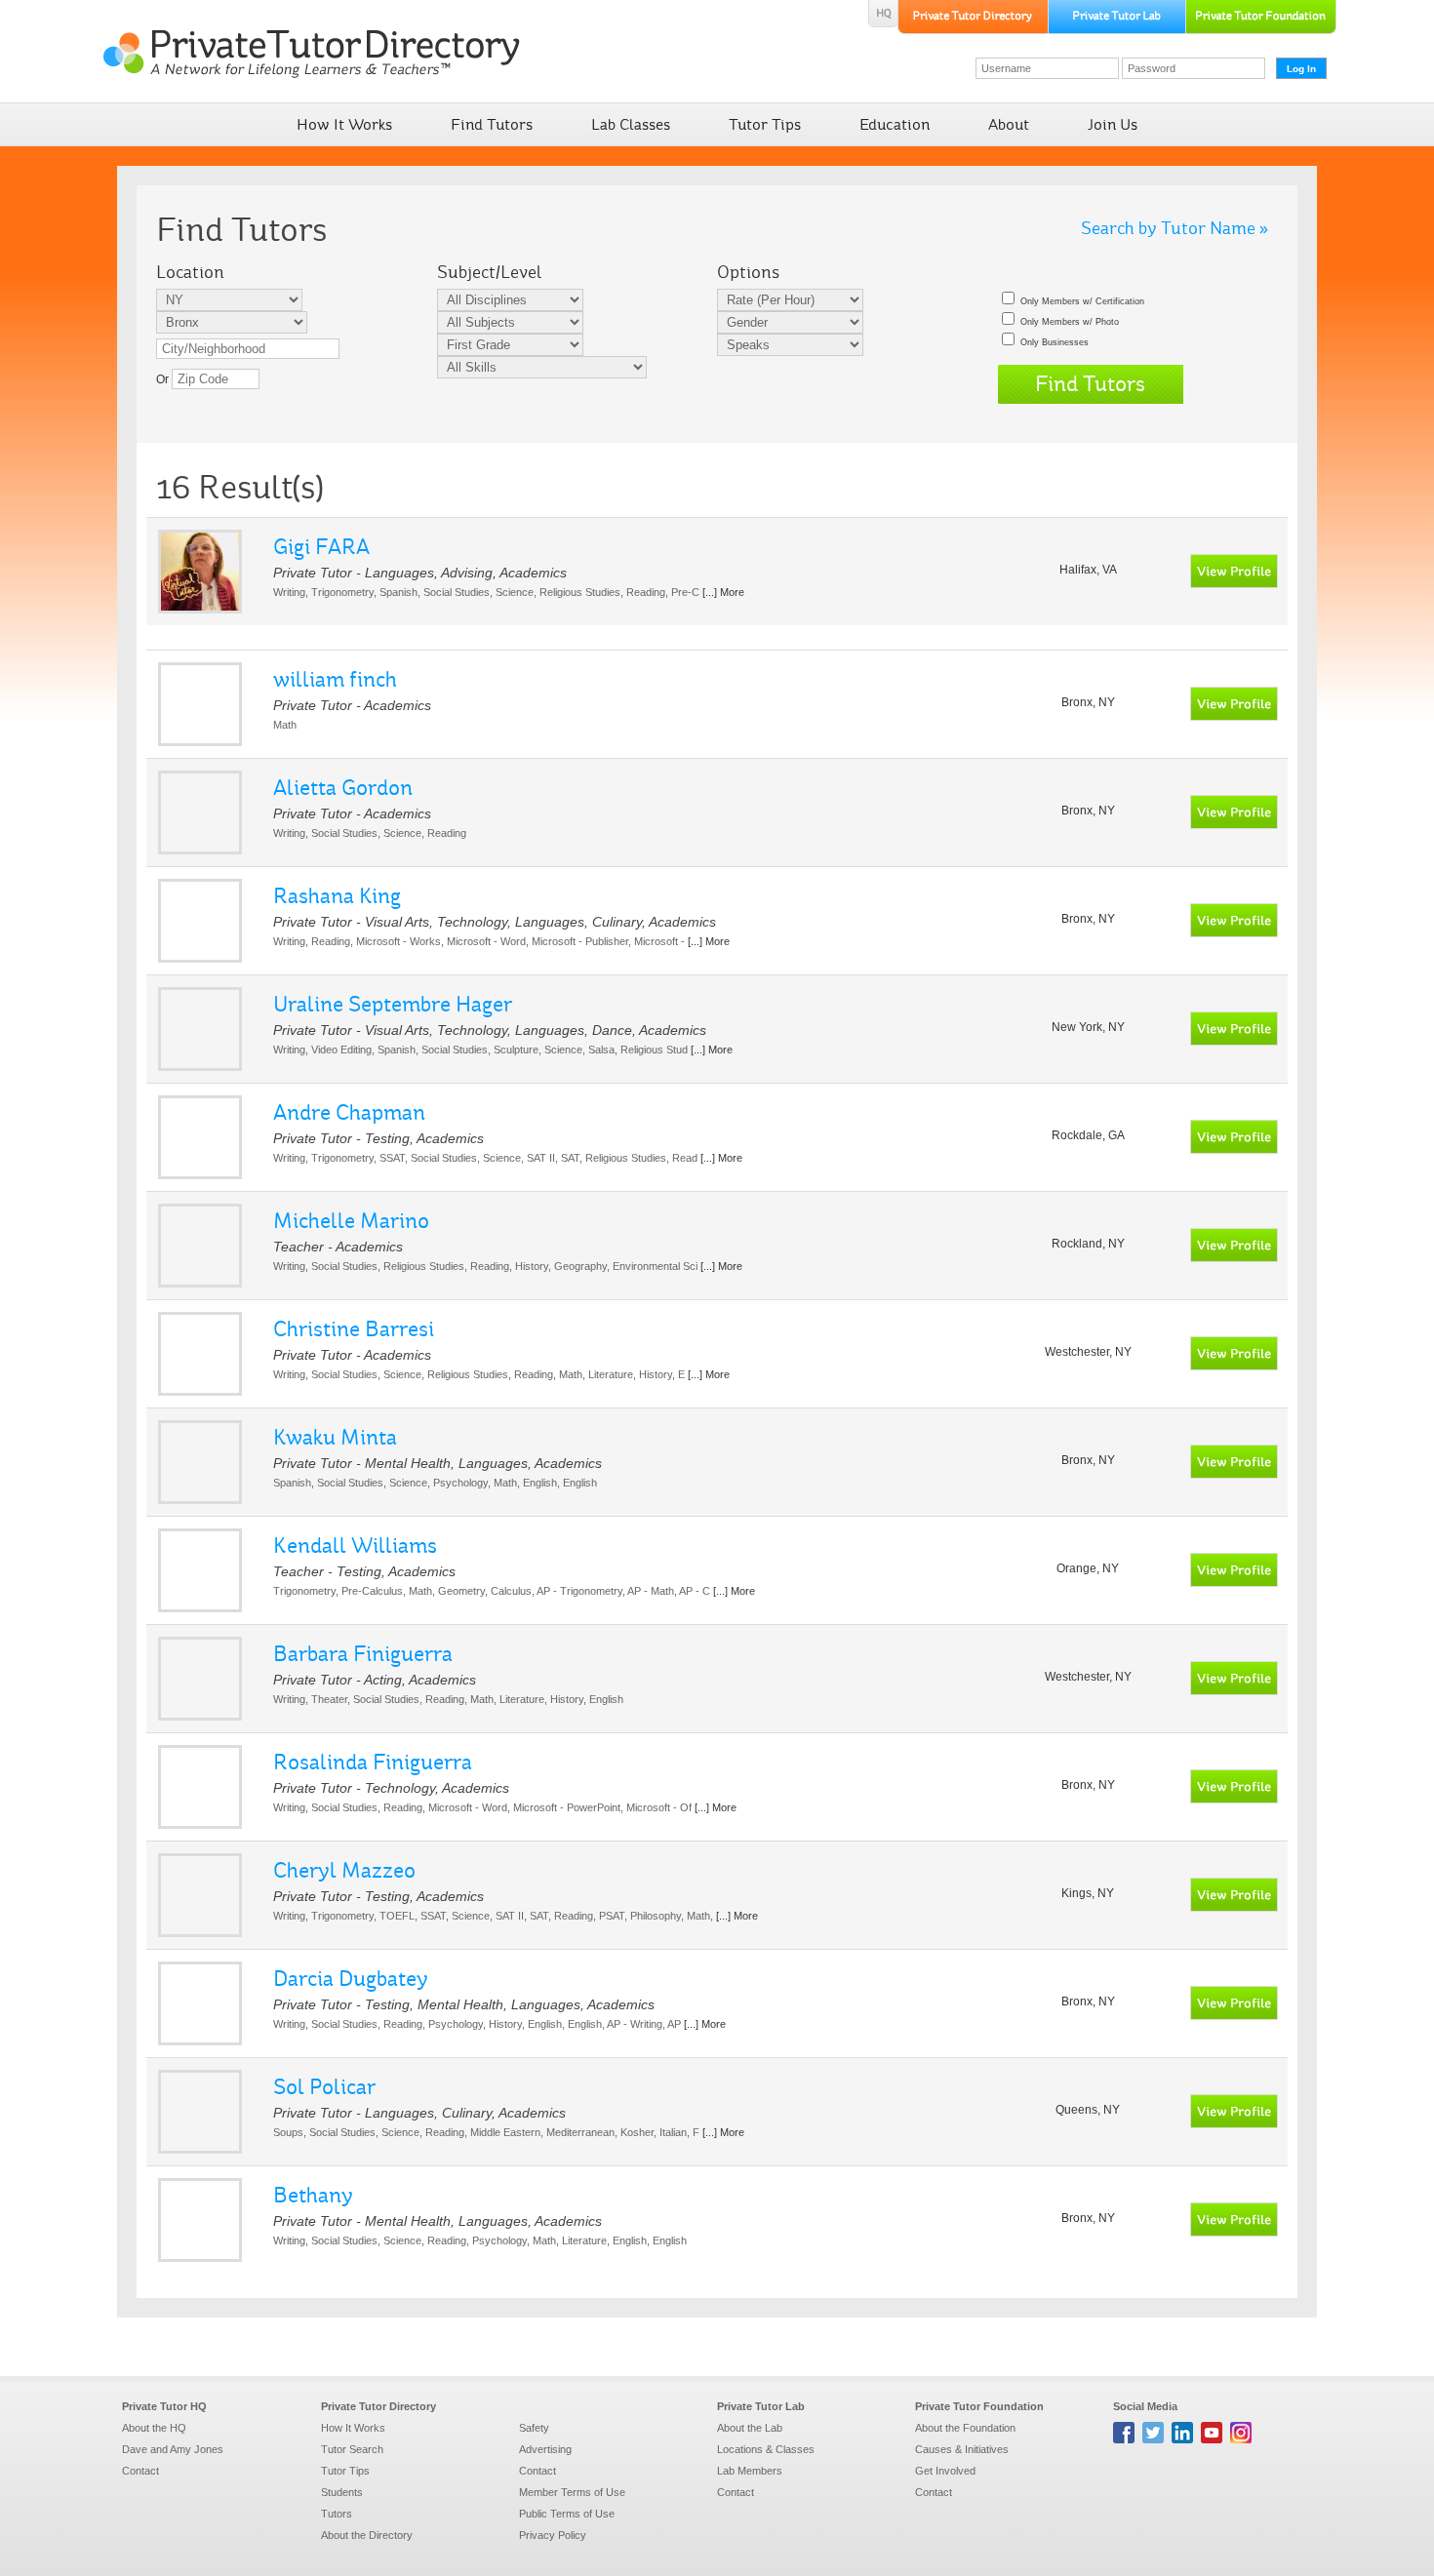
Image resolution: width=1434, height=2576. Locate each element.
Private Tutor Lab (761, 2406)
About (1009, 124)
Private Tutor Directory (378, 2406)
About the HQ (154, 2428)
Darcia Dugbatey (351, 1979)
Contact (140, 2471)
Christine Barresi (354, 1329)
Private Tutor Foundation (979, 2406)
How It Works (344, 124)
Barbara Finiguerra (363, 1654)
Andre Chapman (349, 1112)
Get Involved (945, 2471)
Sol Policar (324, 2087)
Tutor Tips (765, 124)
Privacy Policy (553, 2535)
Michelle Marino (351, 1221)
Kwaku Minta (335, 1437)
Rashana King (337, 896)
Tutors (337, 2514)
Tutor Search (352, 2449)
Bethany (313, 2195)
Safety (534, 2428)
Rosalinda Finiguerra (373, 1762)
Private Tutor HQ (164, 2406)
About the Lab (750, 2428)
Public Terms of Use (567, 2514)
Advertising (545, 2449)
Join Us (1113, 124)
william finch (335, 679)
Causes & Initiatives (962, 2449)
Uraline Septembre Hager (393, 1004)
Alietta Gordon (343, 788)
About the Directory (367, 2535)
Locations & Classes (766, 2449)
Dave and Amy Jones (173, 2449)
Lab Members (750, 2471)
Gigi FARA (321, 547)
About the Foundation (965, 2428)
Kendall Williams (355, 1546)
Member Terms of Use (572, 2492)
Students (342, 2492)
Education (895, 124)
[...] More (723, 592)
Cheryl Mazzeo (344, 1870)
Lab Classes (631, 124)
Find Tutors (492, 124)
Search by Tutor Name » (1175, 228)
